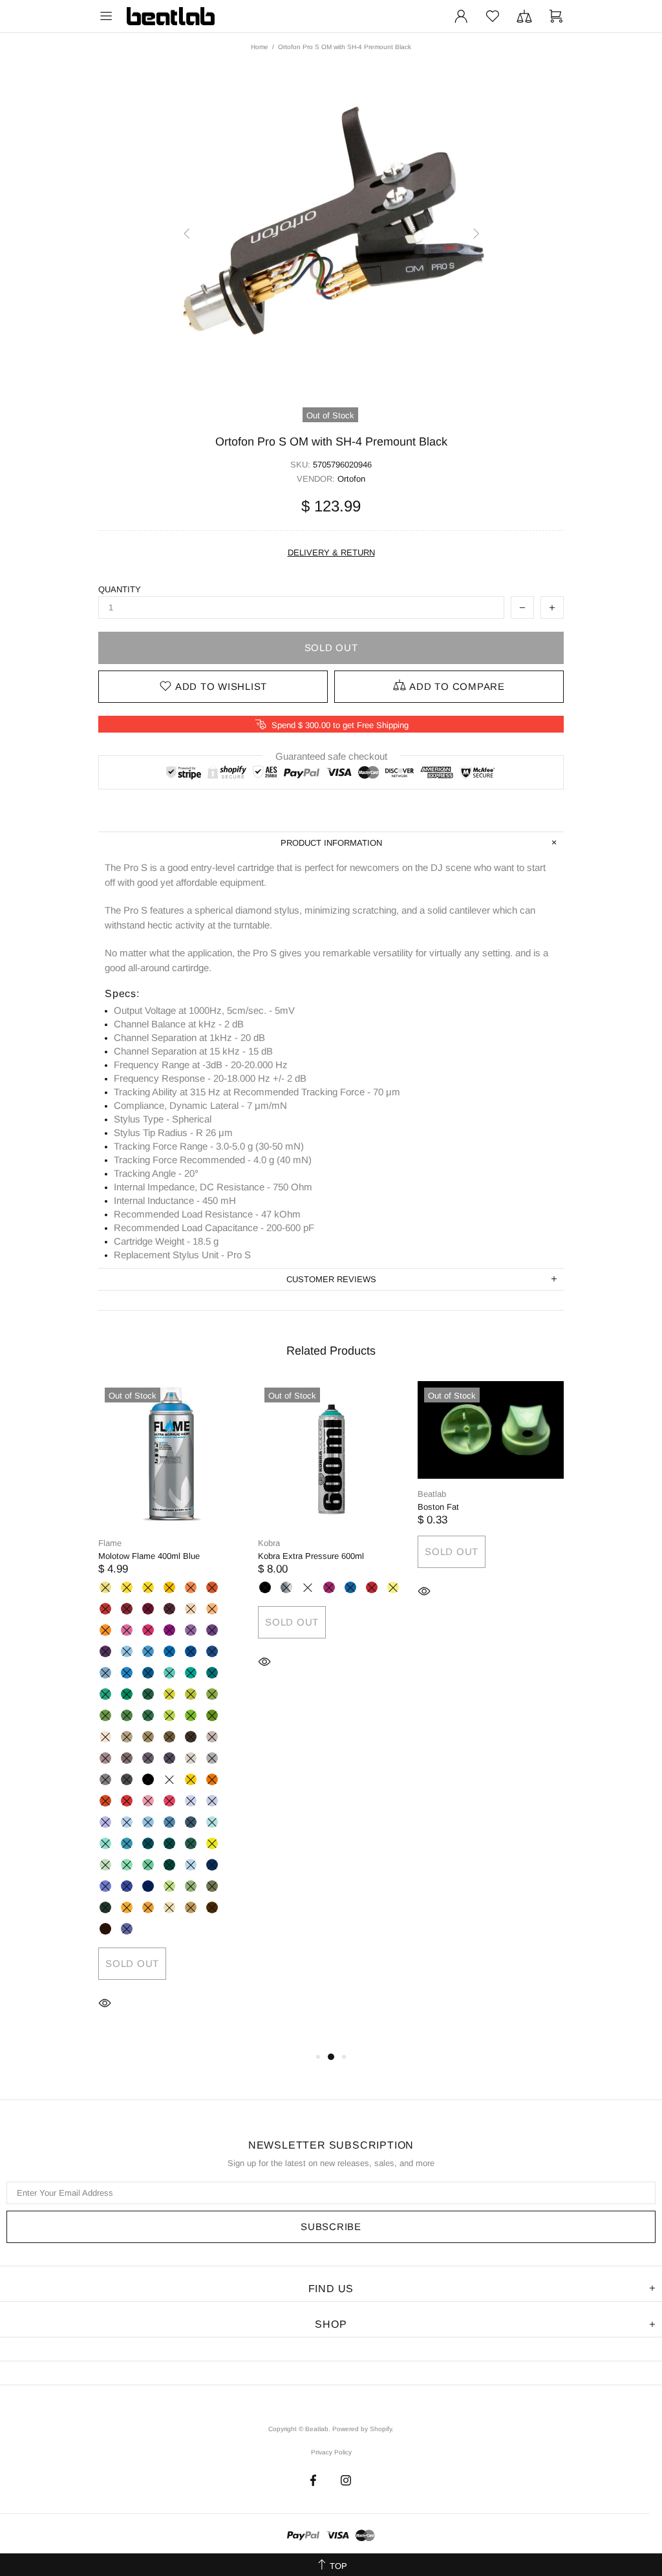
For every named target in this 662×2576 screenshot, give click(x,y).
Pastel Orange (105, 1630)
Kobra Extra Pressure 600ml (311, 1556)
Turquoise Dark (148, 1694)
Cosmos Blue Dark (148, 1886)
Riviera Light (212, 1822)
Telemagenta (148, 1630)
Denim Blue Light (148, 1822)
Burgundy (148, 1609)
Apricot (191, 1587)
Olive (105, 1907)
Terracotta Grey (127, 1758)
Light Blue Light (127, 1651)
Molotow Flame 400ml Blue (149, 1556)
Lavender (191, 1801)
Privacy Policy (331, 2452)
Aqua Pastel (105, 1843)
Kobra (269, 1543)
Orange (212, 1587)
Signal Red (127, 1801)
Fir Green (191, 1843)
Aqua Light (127, 1843)
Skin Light (105, 1737)
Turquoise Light (105, 1694)
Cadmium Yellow (148, 1587)
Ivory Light (169, 1907)
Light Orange (212, 1779)
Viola (127, 1929)
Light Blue (148, 1651)
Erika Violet (127, 1630)
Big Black (265, 1587)
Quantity (120, 589)
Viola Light (105, 1822)
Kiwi (191, 1715)
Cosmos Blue (127, 1886)
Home (260, 47)
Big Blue (350, 1587)
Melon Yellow (169, 1587)
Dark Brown (191, 1737)
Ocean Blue (212, 1673)
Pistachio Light (169, 1694)
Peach (212, 1609)
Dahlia (148, 1907)
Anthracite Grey (127, 1779)
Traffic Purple (169, 1630)
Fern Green (105, 1715)
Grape (191, 1630)
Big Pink (329, 1587)
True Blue (212, 1651)
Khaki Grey (169, 1737)
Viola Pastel (212, 1801)
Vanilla (105, 1587)
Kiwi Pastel (212, 1843)
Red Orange (105, 1801)
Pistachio (191, 1694)
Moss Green (148, 1715)
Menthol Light (127, 1865)
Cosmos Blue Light (105, 1886)
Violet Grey (169, 1758)
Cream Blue (127, 1673)
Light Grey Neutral (191, 1758)
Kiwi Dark (212, 1715)
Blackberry (212, 1630)
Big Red (372, 1587)
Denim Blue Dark (191, 1822)
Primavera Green (169, 1886)
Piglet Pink (169, 1801)
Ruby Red (127, 1609)
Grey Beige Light (127, 1737)
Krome (286, 1587)
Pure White (169, 1779)
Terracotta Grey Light (105, 1758)
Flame (110, 1543)
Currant (105, 1651)
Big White (308, 1587)
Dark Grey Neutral (105, 1779)
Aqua (148, 1843)
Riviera (169, 1673)
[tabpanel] (172, 1715)
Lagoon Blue (191, 1673)
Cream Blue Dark (148, 1673)
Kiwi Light (169, 1715)
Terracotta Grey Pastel (212, 1737)
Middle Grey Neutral (212, 1758)
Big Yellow (393, 1587)
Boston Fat (438, 1507)
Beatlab (171, 16)
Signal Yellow (191, 1779)
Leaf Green (127, 1715)
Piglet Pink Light (148, 1801)
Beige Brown (191, 1907)
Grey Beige (148, 1737)
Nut (212, 1907)
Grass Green (212, 1694)
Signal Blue (191, 1651)
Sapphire (212, 1865)
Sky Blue (169, 1651)
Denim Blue (169, 1822)
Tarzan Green (191, 1886)
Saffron (127, 1907)
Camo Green (212, 1886)
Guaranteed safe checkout (331, 756)
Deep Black (148, 1779)
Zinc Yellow (127, 1587)
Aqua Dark (169, 1843)
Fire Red (105, 1609)
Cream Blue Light (105, 1673)
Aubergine (169, 1609)
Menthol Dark (169, 1865)
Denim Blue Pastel (127, 1822)
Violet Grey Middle (148, 1758)
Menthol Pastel (105, 1865)
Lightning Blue (191, 1865)
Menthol (148, 1865)
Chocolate (105, 1929)
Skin (191, 1609)
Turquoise (127, 1694)
